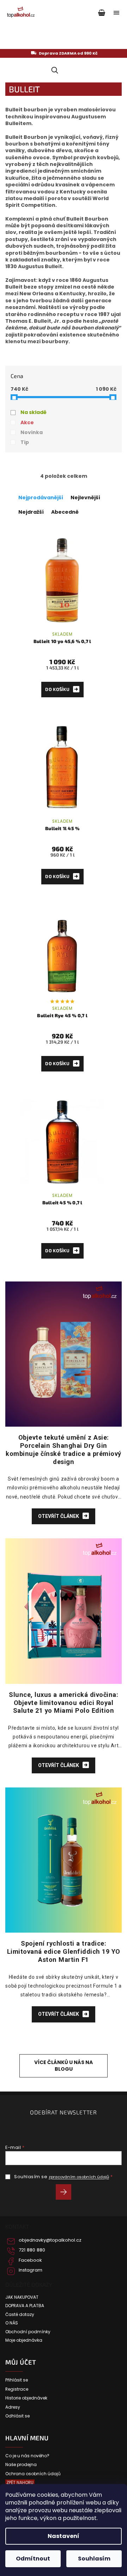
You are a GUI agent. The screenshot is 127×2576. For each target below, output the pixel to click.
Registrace (17, 2389)
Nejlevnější (85, 498)
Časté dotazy (20, 2315)
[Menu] (116, 13)
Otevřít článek (59, 1516)
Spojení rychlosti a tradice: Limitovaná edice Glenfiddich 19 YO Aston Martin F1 (64, 1951)
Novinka (32, 432)
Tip (25, 442)
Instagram (31, 2270)
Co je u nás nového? (27, 2456)
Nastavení (64, 2536)
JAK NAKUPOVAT (22, 2297)
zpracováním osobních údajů (79, 2177)
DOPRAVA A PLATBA (25, 2306)
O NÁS (12, 2323)
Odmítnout (33, 2559)
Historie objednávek (26, 2398)
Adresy (13, 2407)
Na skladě (34, 412)
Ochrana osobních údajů (33, 2474)
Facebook (30, 2260)
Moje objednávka (24, 2340)
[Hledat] (53, 70)
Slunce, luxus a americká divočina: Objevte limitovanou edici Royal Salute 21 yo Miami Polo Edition (64, 1703)
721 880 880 (32, 2250)
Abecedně (65, 512)
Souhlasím (94, 2559)
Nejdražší (31, 512)
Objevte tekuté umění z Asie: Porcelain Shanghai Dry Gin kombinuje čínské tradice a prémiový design (64, 1449)
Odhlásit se (17, 2416)
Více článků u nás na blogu (64, 2066)
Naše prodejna (21, 2465)
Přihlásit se (66, 2193)
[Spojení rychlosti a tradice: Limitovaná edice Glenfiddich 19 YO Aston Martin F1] (64, 1860)
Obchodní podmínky (28, 2332)
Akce (27, 422)
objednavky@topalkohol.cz (50, 2240)
